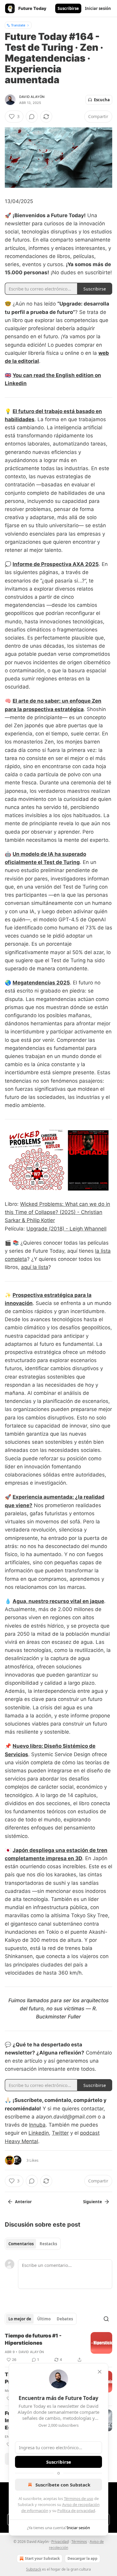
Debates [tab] (65, 2319)
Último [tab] (44, 2319)
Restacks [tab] (48, 2244)
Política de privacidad (76, 2511)
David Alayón (32, 97)
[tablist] (33, 2244)
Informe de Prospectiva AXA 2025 (56, 564)
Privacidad (60, 2542)
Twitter (60, 2133)
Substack (34, 2569)
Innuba (37, 2125)
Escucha (102, 100)
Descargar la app (82, 2558)
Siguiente (93, 2202)
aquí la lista (35, 1267)
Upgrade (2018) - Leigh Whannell (66, 1229)
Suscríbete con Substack (63, 2485)
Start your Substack (42, 2558)
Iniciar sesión (98, 8)
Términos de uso (79, 2498)
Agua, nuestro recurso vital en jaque (58, 1601)
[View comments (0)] (32, 117)
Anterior (23, 2202)
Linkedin (39, 2133)
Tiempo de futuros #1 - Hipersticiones (33, 2339)
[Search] (106, 2319)
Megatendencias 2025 (41, 983)
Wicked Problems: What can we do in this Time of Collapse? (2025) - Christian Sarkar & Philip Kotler (57, 1212)
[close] (100, 2372)
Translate (18, 25)
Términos (79, 2542)
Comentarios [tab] (21, 2244)
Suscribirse (68, 8)
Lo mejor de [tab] (20, 2319)
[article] (58, 2348)
